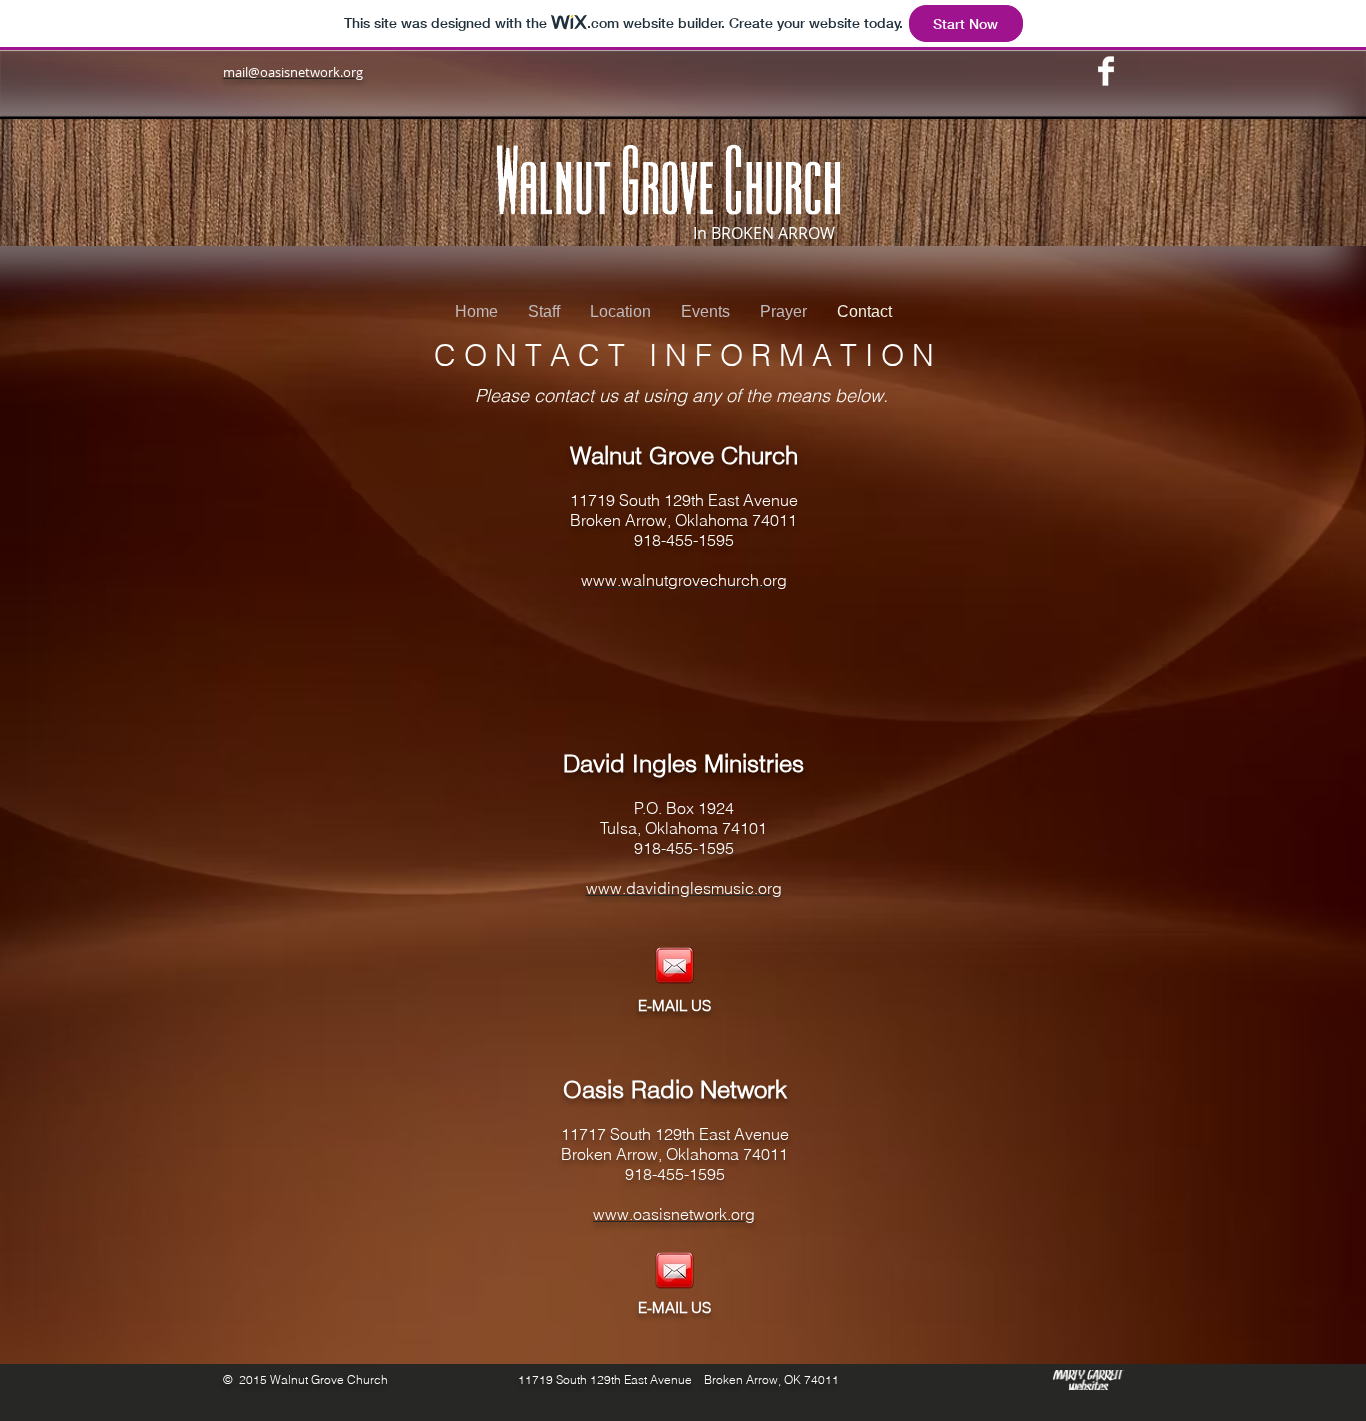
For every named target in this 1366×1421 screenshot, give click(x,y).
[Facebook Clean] (1106, 71)
